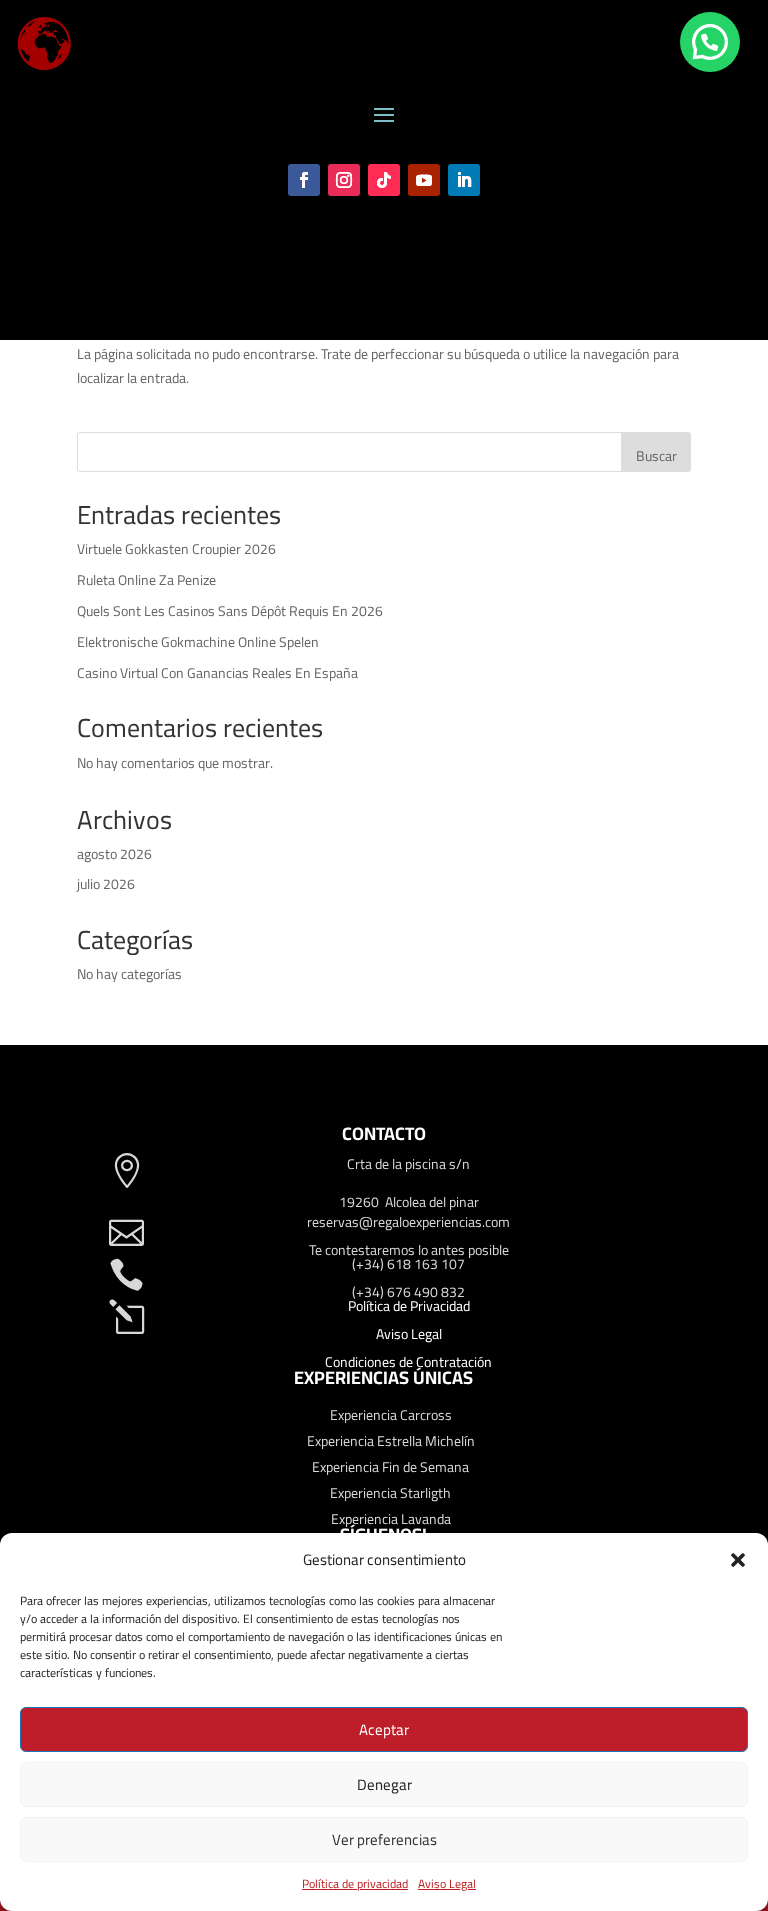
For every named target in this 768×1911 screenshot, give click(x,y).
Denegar (384, 1784)
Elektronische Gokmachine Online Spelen (198, 642)
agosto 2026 (114, 854)
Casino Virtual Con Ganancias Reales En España (217, 673)
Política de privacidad (355, 1883)
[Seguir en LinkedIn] (464, 180)
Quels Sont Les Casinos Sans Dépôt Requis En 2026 (230, 611)
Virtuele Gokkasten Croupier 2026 (176, 549)
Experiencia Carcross (391, 1415)
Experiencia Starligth (390, 1493)
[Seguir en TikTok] (384, 180)
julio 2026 (106, 884)
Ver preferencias (384, 1839)
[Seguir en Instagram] (344, 180)
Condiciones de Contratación (408, 1362)
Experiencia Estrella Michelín (391, 1441)
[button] (738, 1560)
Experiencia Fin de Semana (390, 1467)
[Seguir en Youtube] (424, 180)
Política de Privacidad (409, 1306)
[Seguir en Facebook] (304, 180)
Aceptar (384, 1729)
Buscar (656, 456)
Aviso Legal (447, 1883)
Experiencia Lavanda (391, 1519)
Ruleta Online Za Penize (146, 580)
